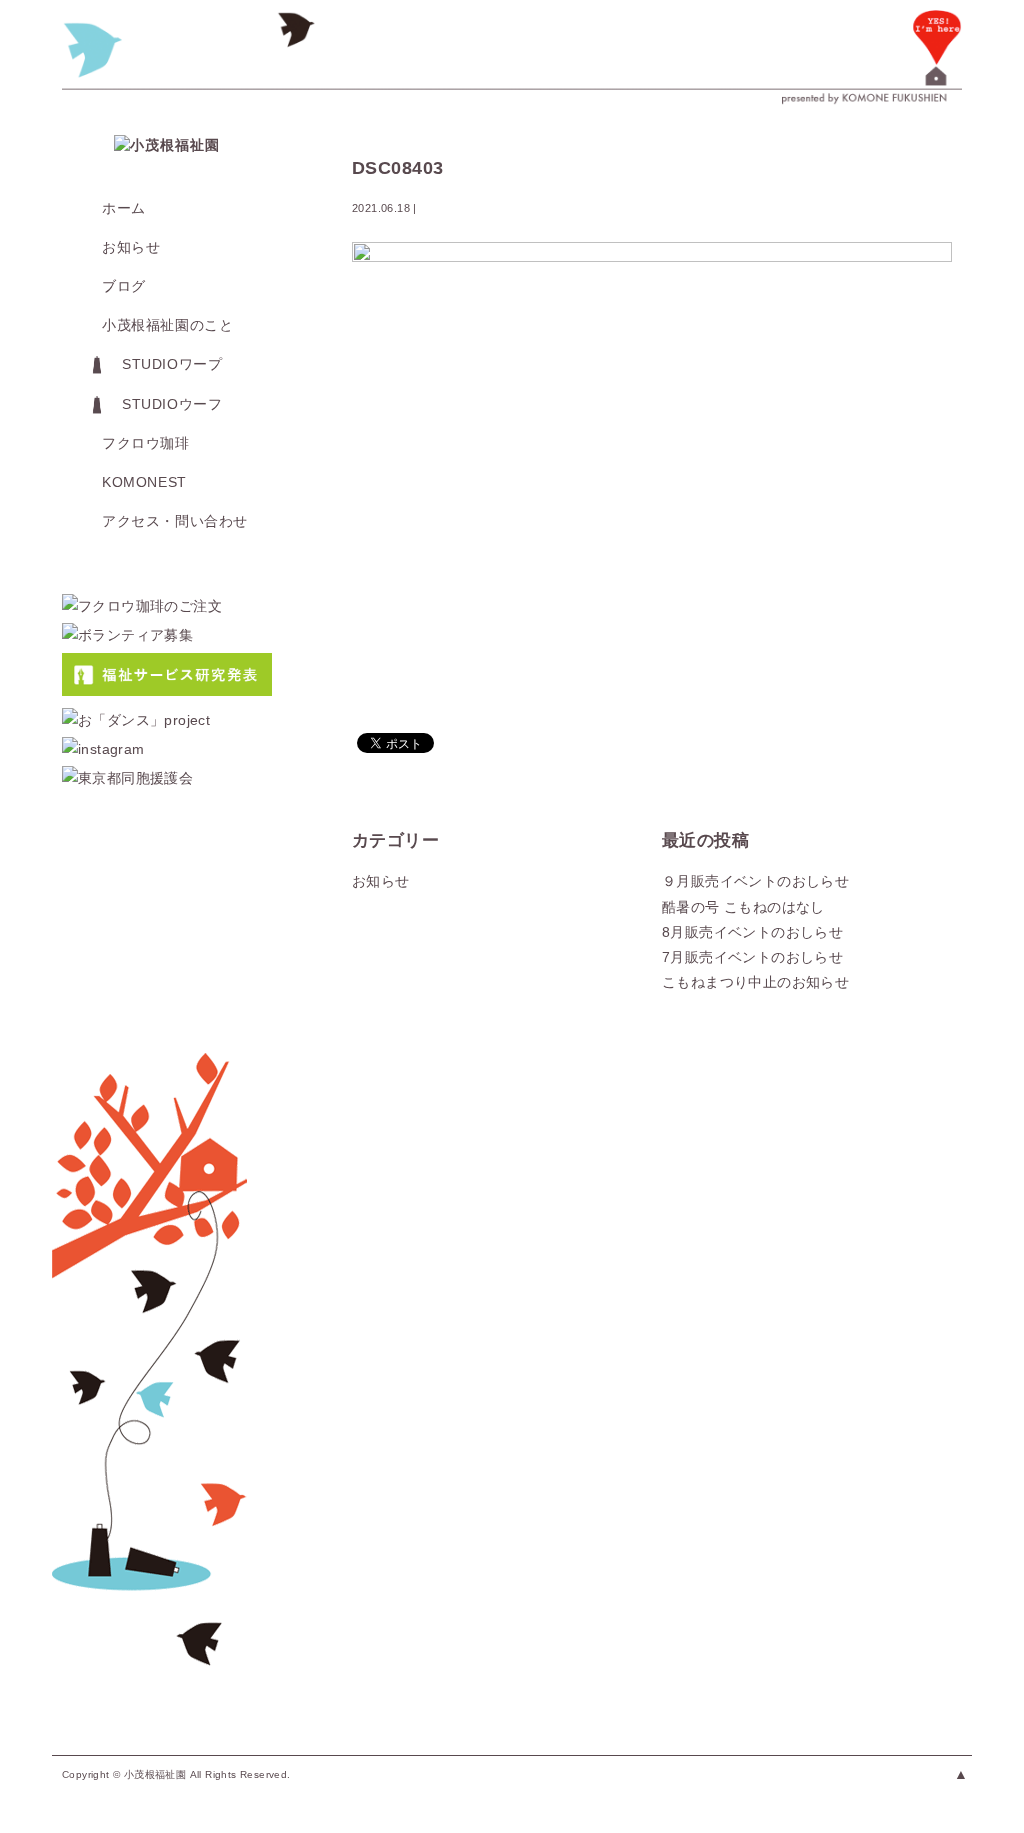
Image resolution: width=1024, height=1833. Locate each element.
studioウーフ (172, 404)
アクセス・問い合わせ (175, 521)
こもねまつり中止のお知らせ (755, 982)
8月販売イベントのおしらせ (752, 932)
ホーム (124, 208)
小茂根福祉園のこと (167, 325)
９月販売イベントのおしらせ (755, 881)
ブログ (124, 286)
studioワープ (172, 364)
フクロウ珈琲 (146, 443)
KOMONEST (144, 482)
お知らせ (131, 247)
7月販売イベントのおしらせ (752, 957)
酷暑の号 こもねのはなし (743, 907)
